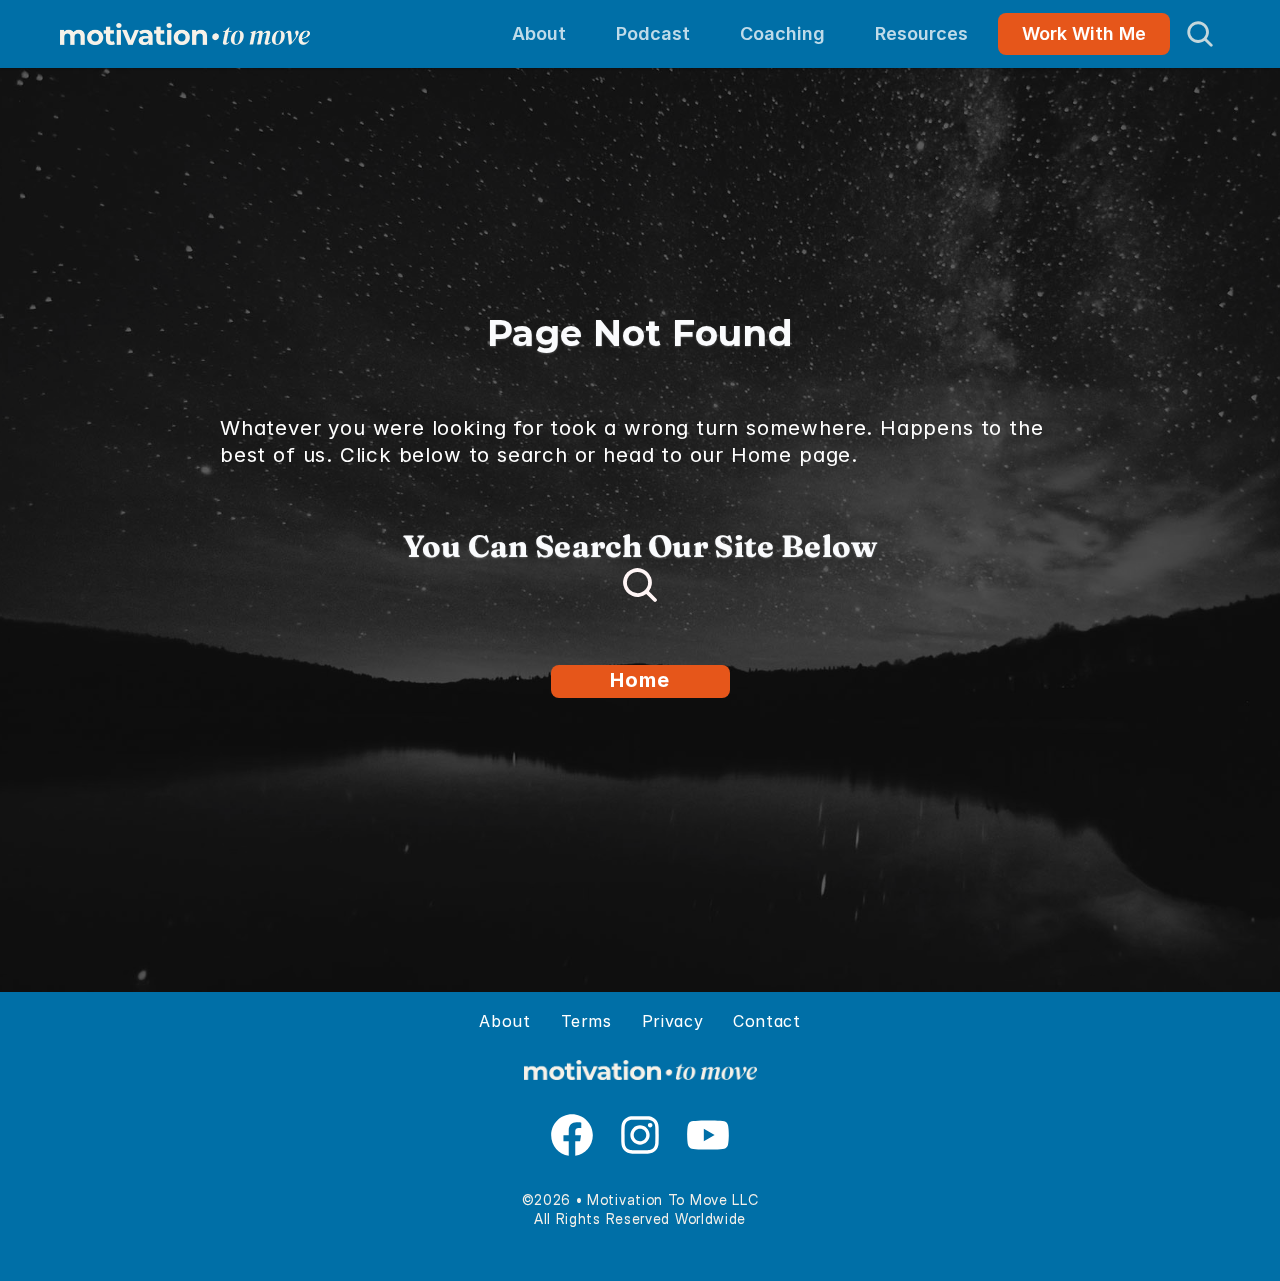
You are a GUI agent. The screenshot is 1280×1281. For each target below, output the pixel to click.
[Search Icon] (1200, 34)
